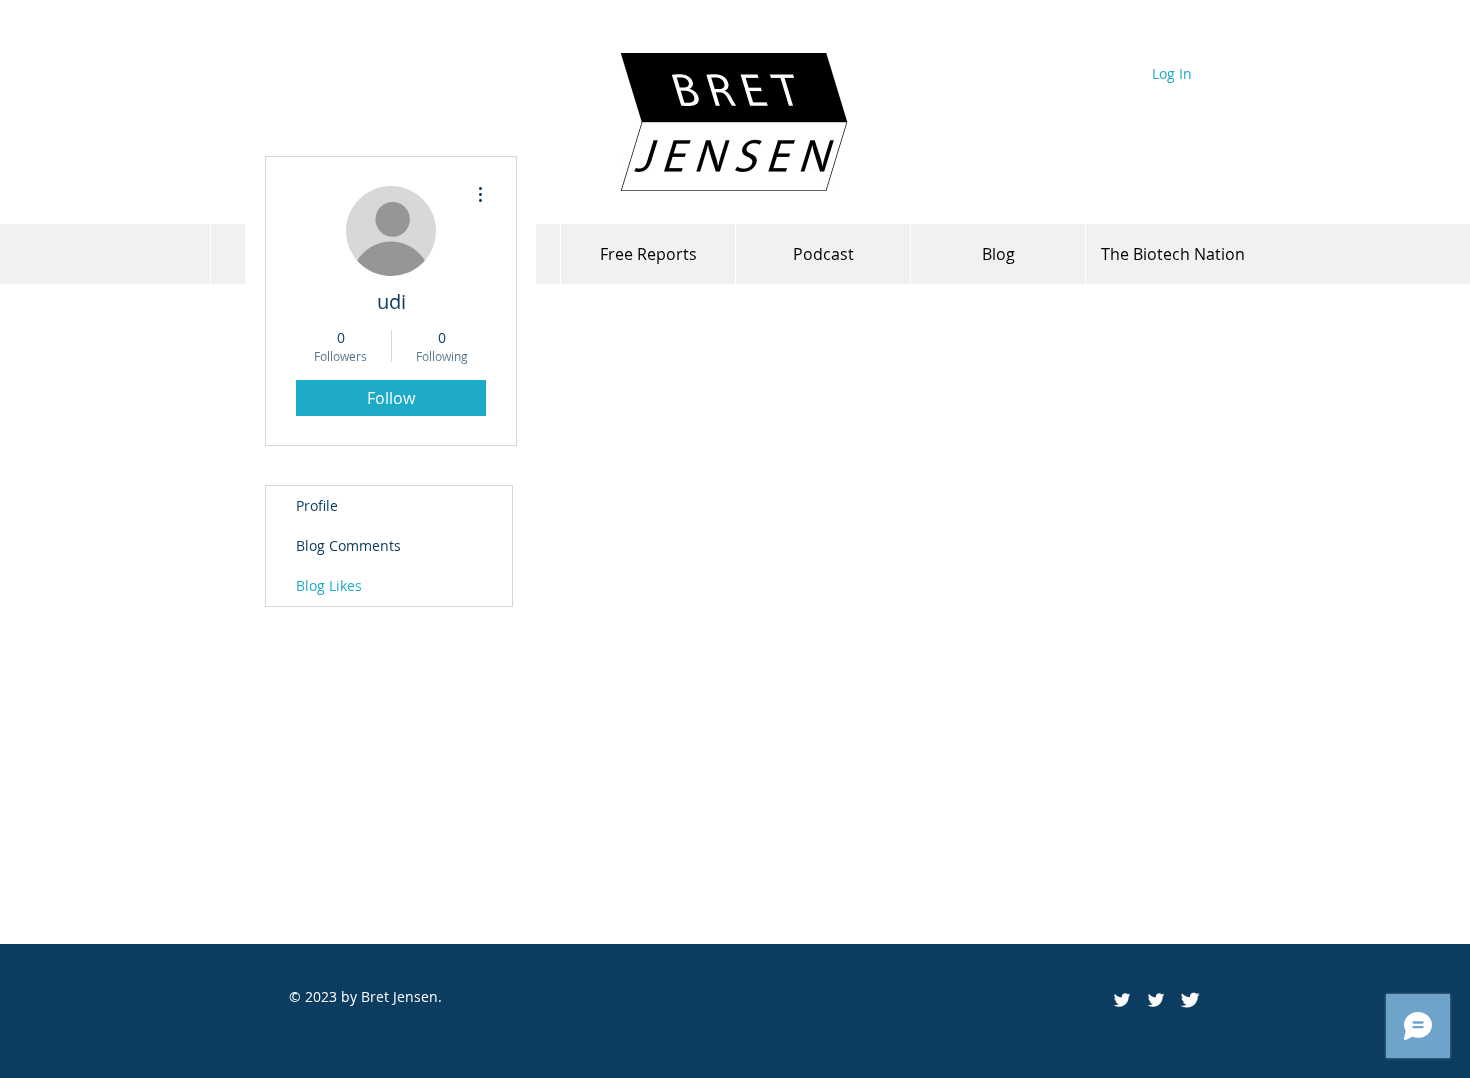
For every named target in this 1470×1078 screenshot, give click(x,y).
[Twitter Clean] (1190, 1000)
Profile (317, 505)
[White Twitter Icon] (1156, 1000)
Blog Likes (329, 585)
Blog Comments (348, 545)
